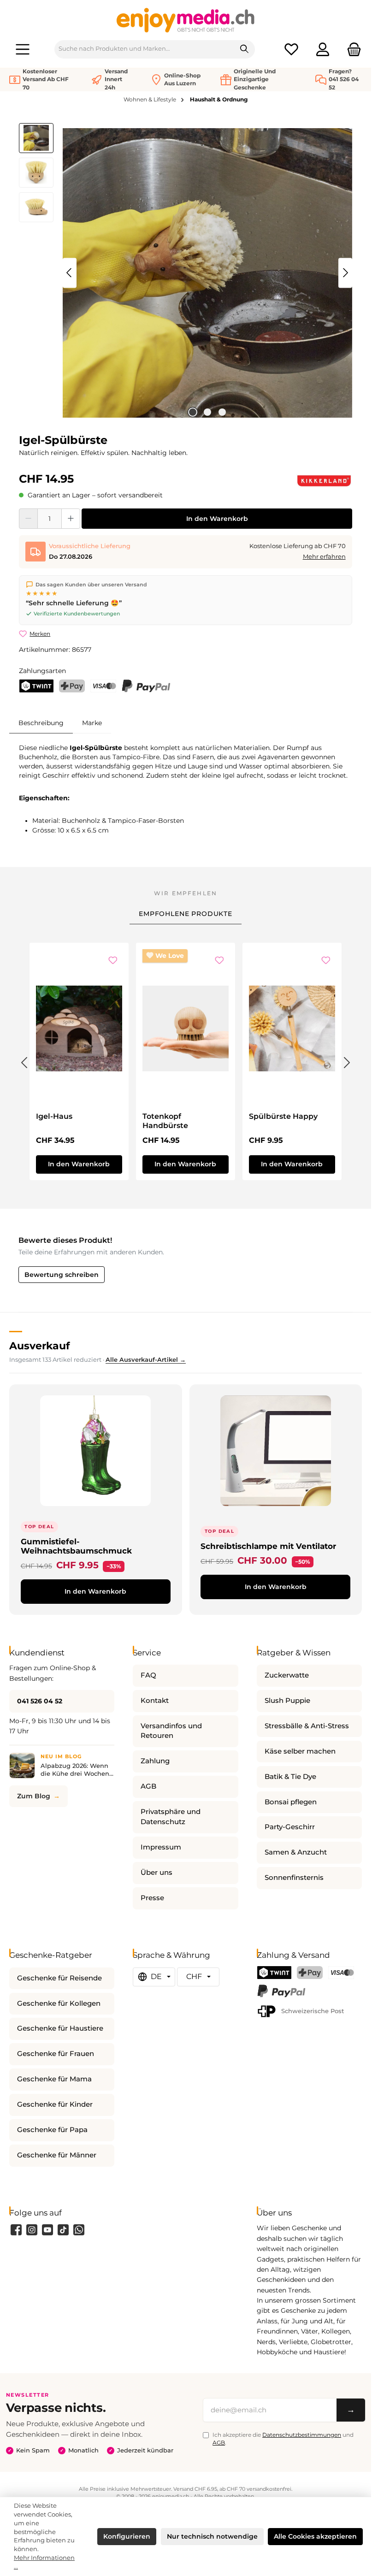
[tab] (41, 723)
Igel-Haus (54, 1116)
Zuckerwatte (287, 1675)
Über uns (157, 1873)
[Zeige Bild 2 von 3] (207, 412)
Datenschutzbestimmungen (302, 2435)
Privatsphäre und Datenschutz (171, 1817)
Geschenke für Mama (54, 2079)
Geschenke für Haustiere (60, 2028)
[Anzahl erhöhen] (71, 519)
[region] (186, 273)
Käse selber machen (300, 1751)
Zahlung (155, 1761)
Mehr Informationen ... (44, 2562)
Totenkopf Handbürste (165, 1121)
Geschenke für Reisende (59, 1978)
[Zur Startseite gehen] (186, 20)
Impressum (161, 1847)
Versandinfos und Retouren (171, 1731)
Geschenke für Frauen (56, 2054)
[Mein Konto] (323, 49)
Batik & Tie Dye (290, 1777)
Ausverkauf (40, 1346)
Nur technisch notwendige (212, 2536)
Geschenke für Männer (57, 2155)
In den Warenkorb (217, 519)
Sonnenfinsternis (294, 1878)
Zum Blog (34, 1796)
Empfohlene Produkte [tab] (186, 914)
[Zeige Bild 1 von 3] (193, 412)
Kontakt (155, 1701)
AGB (148, 1786)
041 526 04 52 (40, 1701)
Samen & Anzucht (296, 1852)
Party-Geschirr (290, 1827)
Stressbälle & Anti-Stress (307, 1726)
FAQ (148, 1675)
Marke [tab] (92, 723)
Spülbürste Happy (283, 1116)
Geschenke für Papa (52, 2130)
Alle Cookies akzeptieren (315, 2536)
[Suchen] (245, 49)
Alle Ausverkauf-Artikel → (146, 1360)
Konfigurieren (127, 2536)
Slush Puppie (287, 1701)
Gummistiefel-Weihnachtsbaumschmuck (76, 1546)
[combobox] (145, 49)
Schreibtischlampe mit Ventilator (268, 1546)
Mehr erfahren (324, 557)
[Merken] (113, 961)
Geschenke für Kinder (55, 2104)
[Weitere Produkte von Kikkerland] (324, 481)
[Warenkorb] (351, 49)
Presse (152, 1898)
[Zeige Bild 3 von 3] (222, 412)
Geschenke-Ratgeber (51, 1955)
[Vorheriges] (70, 273)
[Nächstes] (345, 273)
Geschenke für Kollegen (59, 2003)
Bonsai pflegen (291, 1802)
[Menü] (23, 49)
